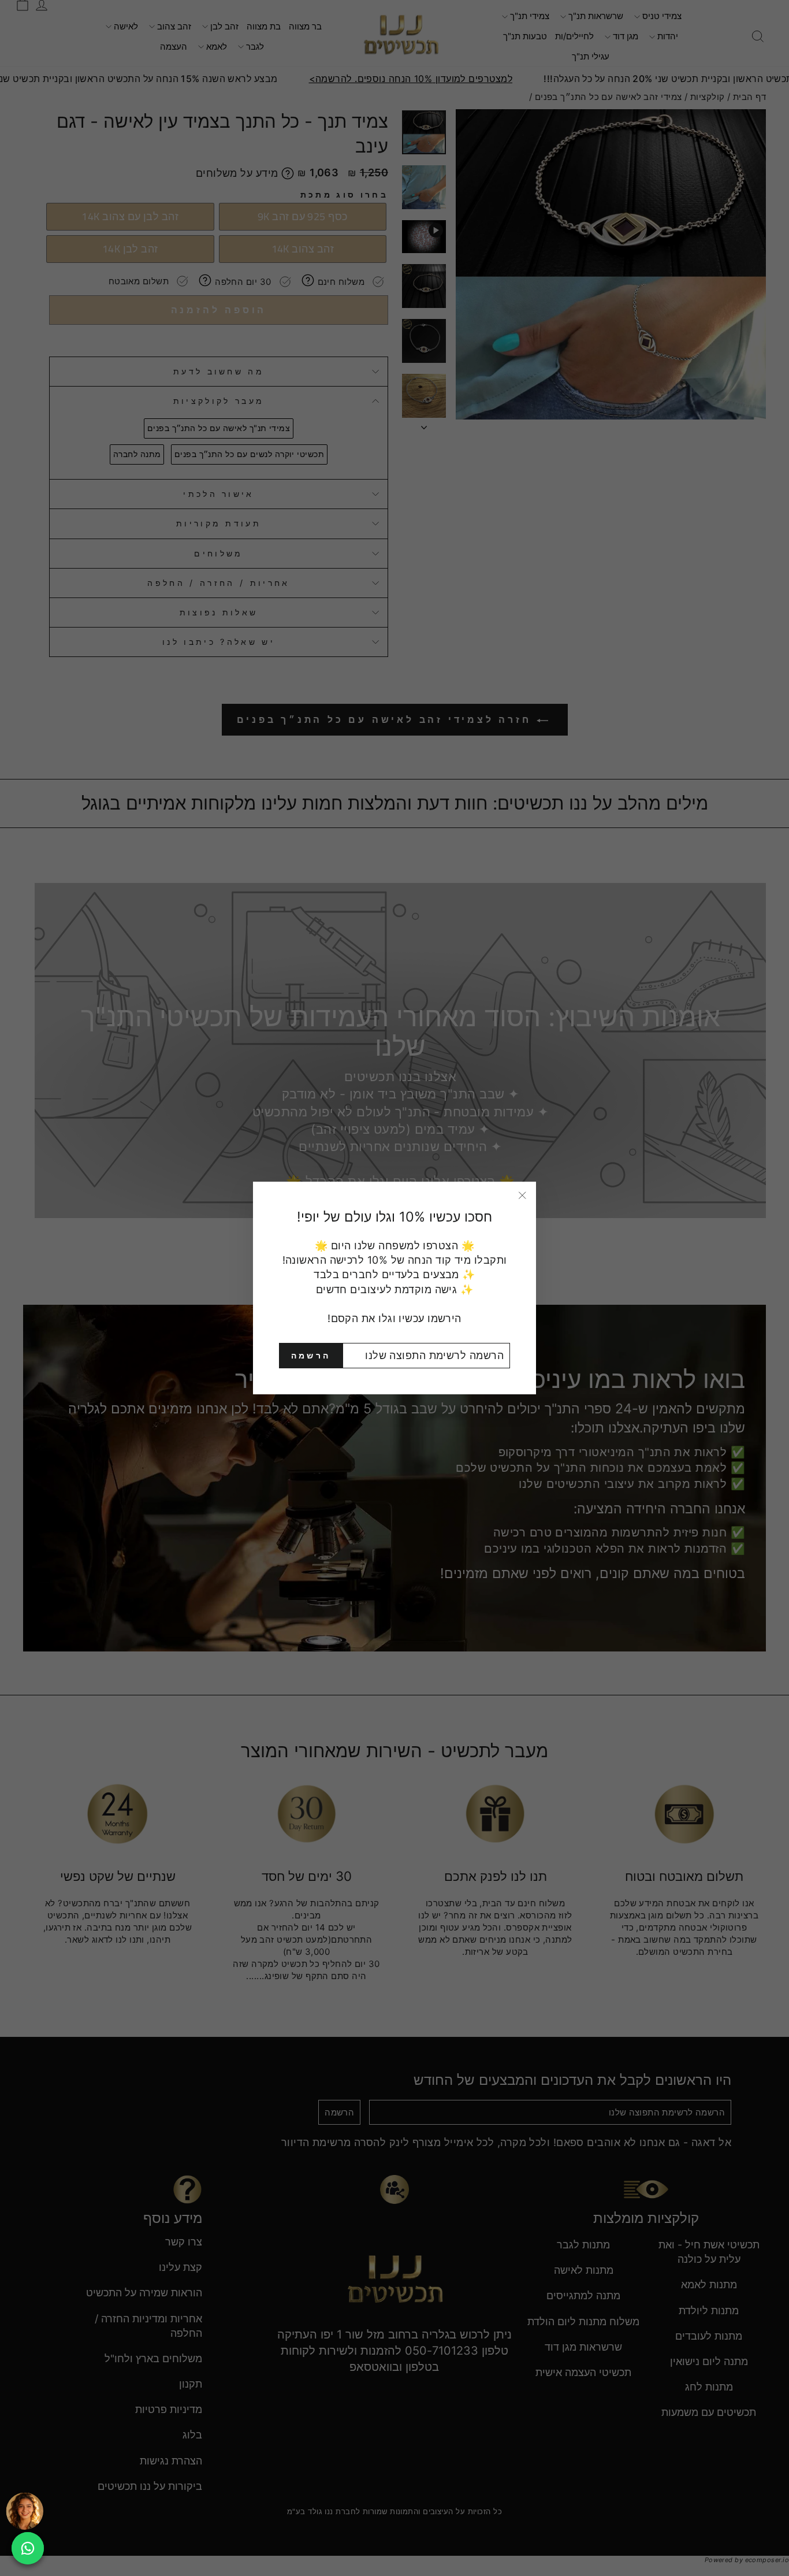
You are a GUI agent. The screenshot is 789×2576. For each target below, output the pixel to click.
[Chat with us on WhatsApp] (28, 2548)
